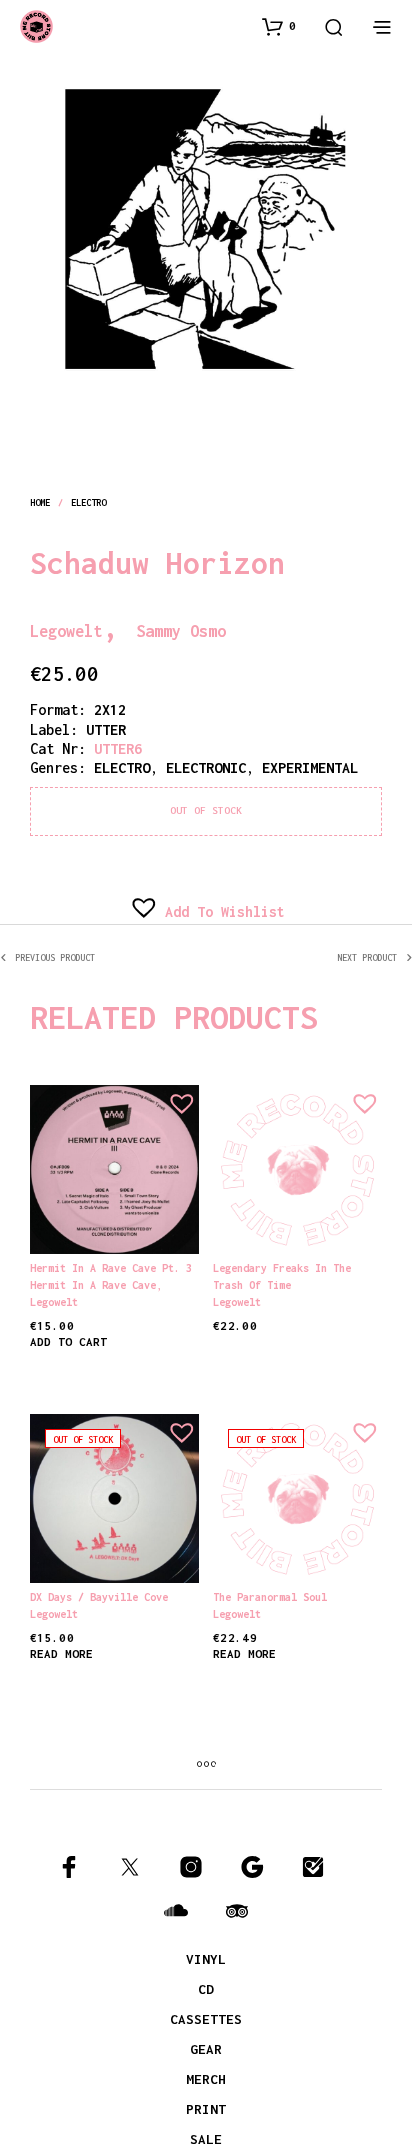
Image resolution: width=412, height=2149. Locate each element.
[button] (279, 26)
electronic (206, 767)
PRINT (206, 2109)
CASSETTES (206, 2019)
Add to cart (68, 1341)
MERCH (206, 2079)
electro (89, 502)
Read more (61, 1653)
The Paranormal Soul (270, 1597)
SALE (206, 2139)
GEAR (206, 2049)
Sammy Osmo (285, 626)
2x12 (110, 709)
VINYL (206, 1959)
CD (206, 1989)
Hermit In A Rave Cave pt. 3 (111, 1268)
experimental (310, 767)
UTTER (106, 729)
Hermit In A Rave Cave (93, 1285)
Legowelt (98, 626)
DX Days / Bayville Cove (99, 1597)
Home (40, 502)
